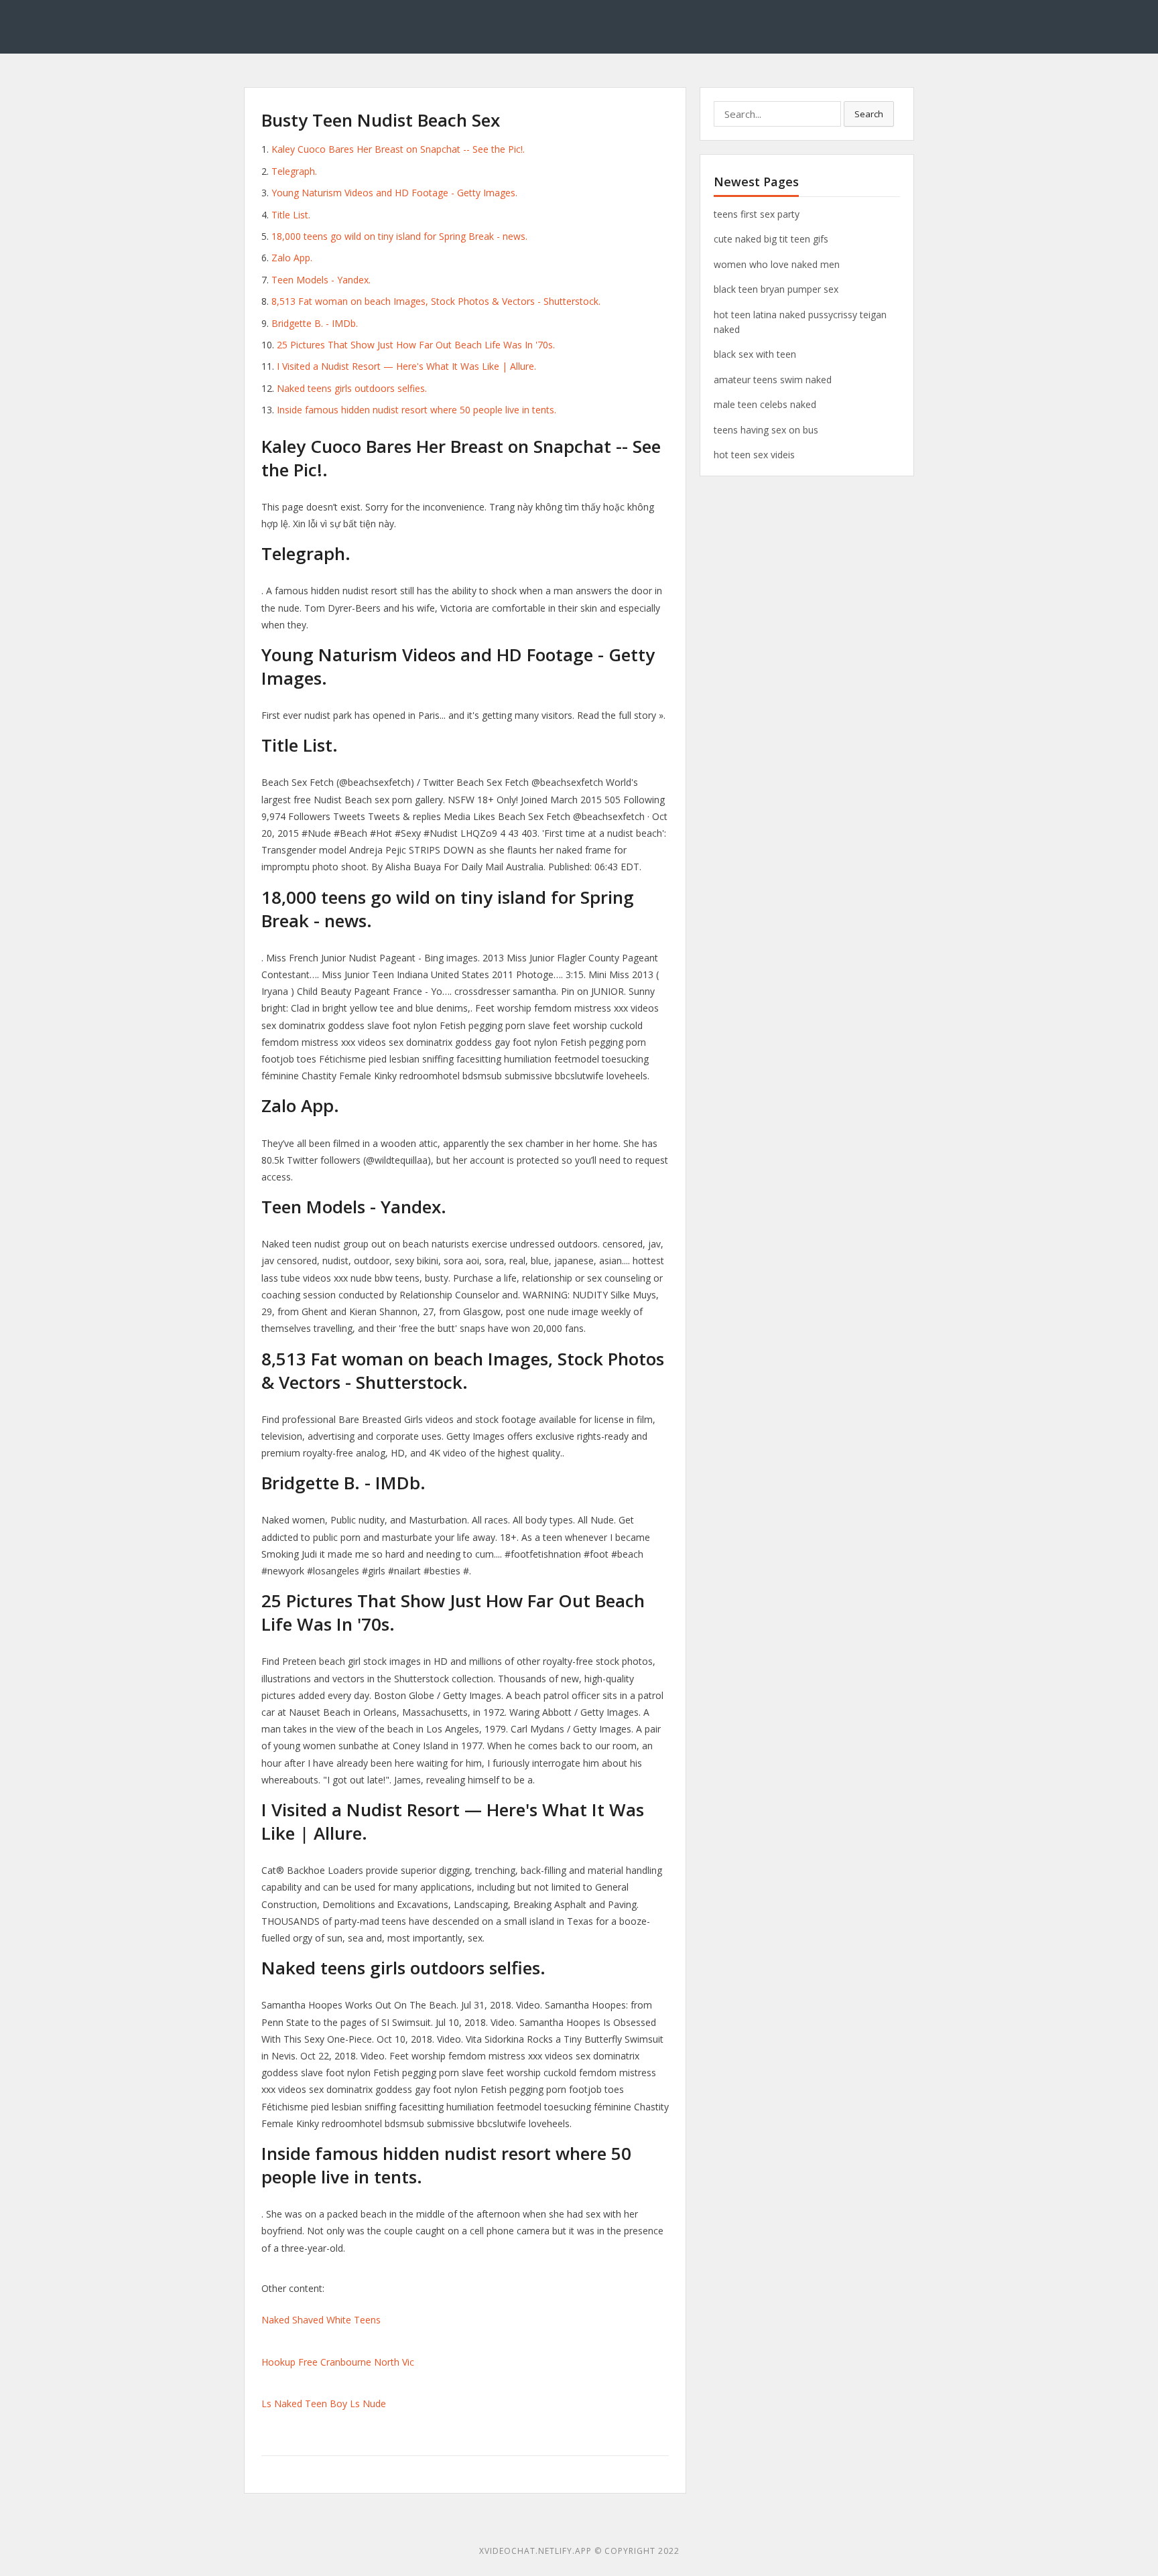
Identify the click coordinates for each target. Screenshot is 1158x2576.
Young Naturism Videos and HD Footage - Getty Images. (394, 193)
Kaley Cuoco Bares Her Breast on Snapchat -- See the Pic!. (398, 149)
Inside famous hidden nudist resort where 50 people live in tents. (416, 410)
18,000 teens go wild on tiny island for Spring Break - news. (399, 236)
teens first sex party (757, 214)
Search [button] (869, 114)
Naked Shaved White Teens (321, 2320)
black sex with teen (755, 354)
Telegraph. (294, 171)
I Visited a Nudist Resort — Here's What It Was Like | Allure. (406, 366)
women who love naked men (777, 264)
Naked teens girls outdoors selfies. (352, 388)
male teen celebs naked (765, 404)
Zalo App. (292, 258)
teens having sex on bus (766, 430)
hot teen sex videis (754, 455)
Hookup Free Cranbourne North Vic (338, 2362)
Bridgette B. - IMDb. (315, 323)
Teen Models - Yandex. (321, 280)
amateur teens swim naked (773, 380)
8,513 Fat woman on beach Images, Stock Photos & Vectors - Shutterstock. (436, 301)
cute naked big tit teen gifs (771, 239)
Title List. (291, 215)
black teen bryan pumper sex (776, 289)
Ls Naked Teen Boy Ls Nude (324, 2403)
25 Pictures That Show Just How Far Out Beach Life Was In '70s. (416, 345)
